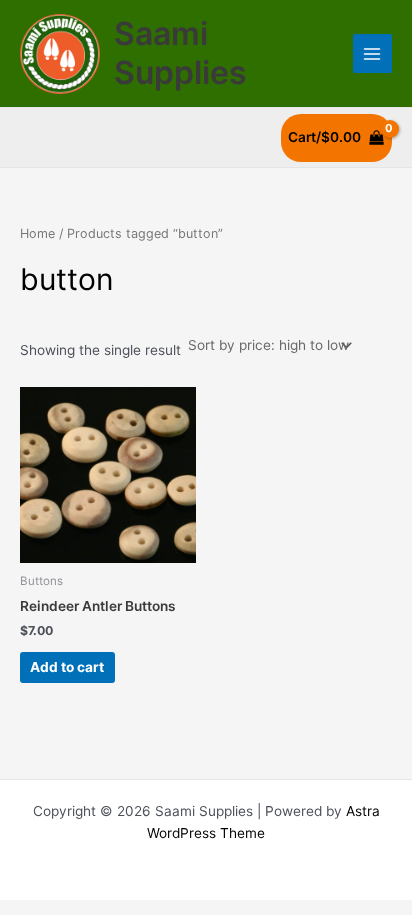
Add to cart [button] (67, 667)
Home (37, 233)
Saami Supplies (180, 52)
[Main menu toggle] (372, 53)
